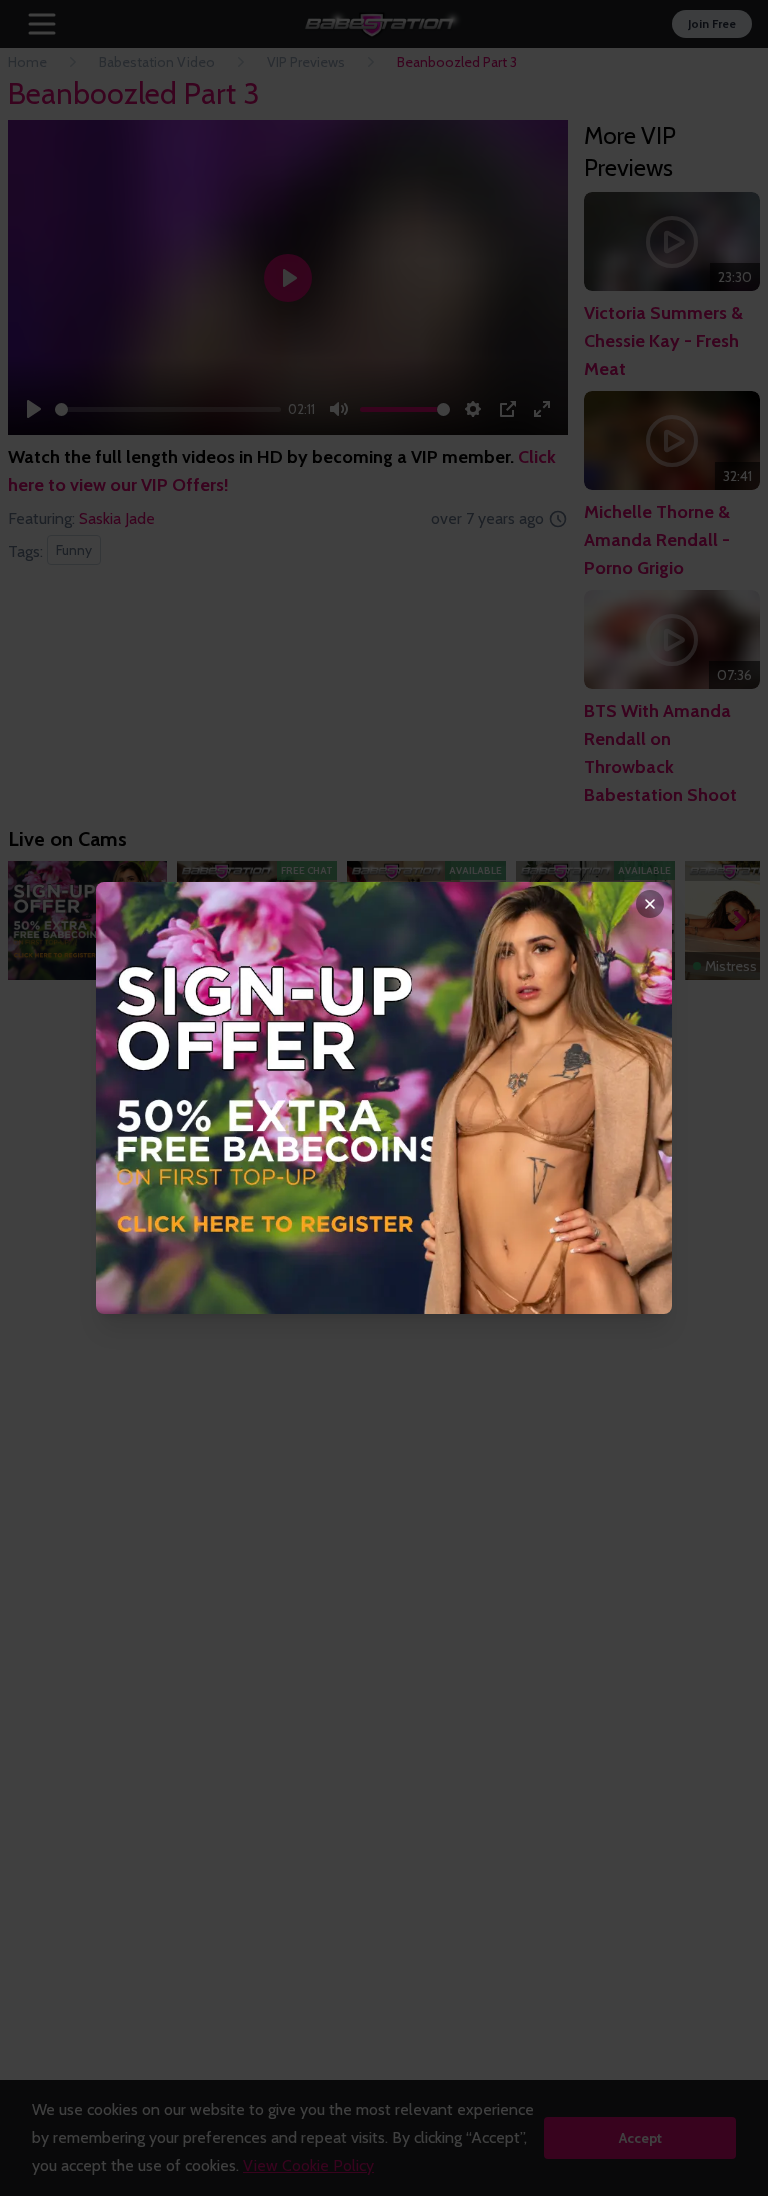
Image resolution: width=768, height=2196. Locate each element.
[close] (650, 904)
